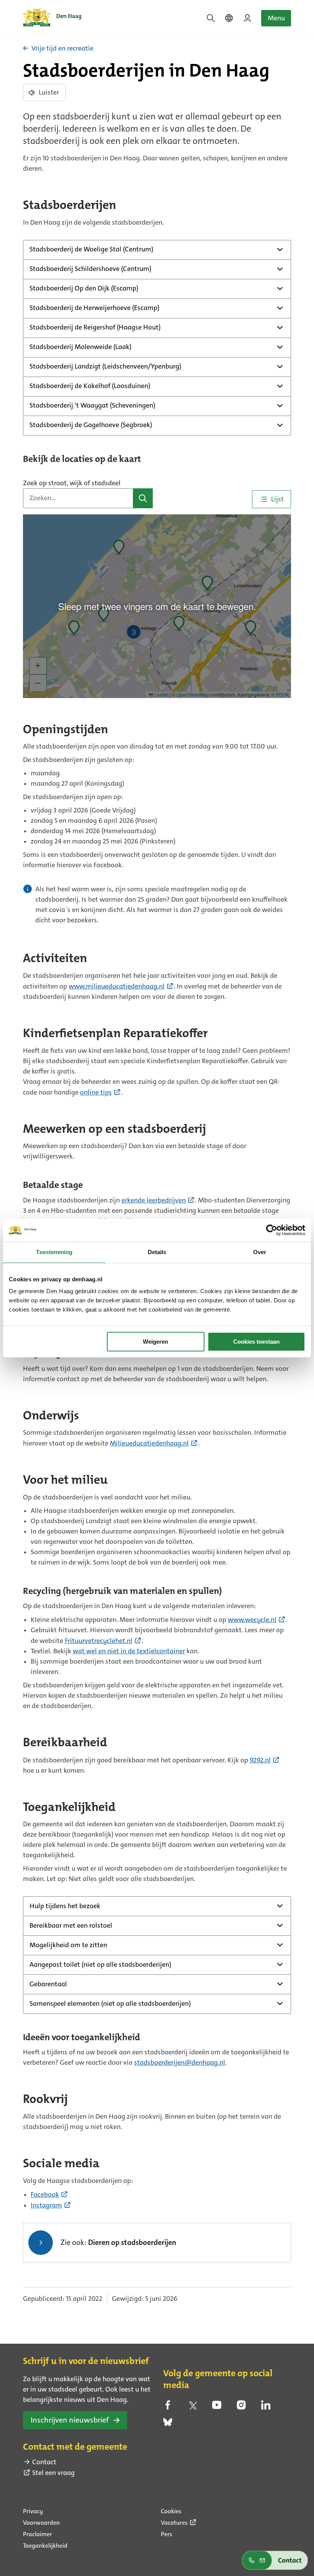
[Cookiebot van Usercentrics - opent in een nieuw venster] (272, 1230)
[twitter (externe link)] (192, 2407)
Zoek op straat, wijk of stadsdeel (72, 483)
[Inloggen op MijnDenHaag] (247, 18)
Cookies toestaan (256, 1342)
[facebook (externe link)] (168, 2407)
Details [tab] (157, 1252)
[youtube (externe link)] (217, 2407)
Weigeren (155, 1342)
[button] (143, 498)
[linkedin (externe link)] (266, 2407)
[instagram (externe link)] (241, 2407)
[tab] (272, 499)
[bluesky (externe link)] (168, 2424)
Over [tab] (260, 1252)
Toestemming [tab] (54, 1252)
